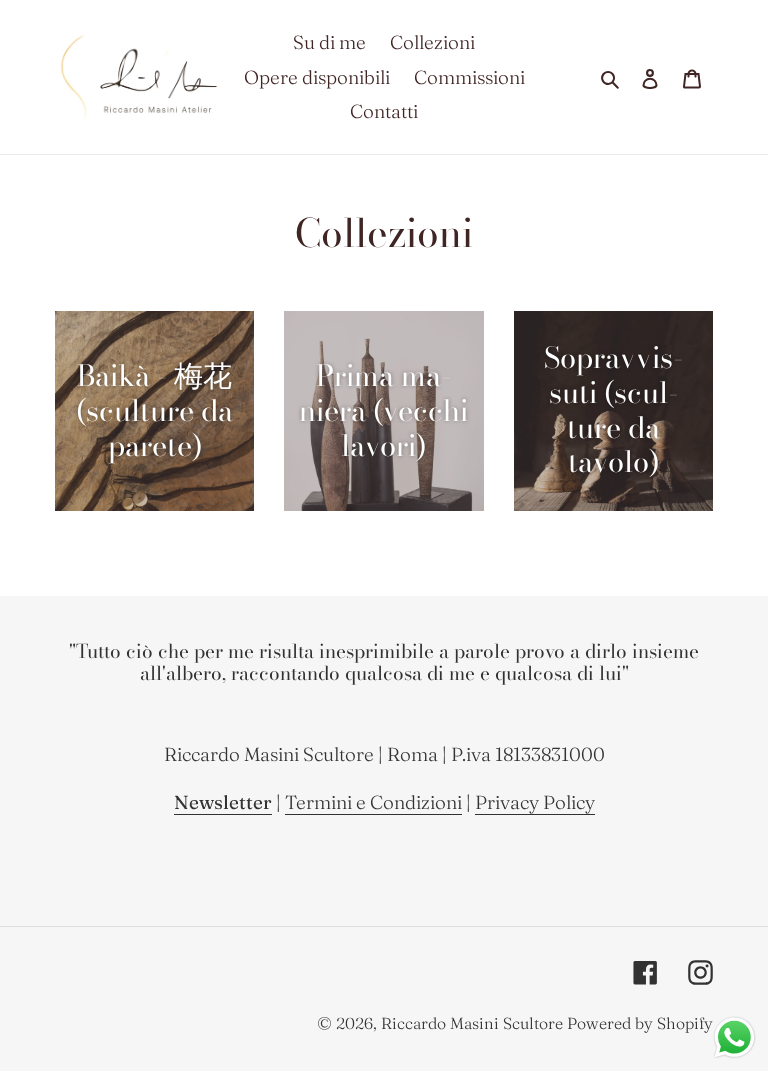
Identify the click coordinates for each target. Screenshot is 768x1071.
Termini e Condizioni (373, 802)
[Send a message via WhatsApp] (734, 1037)
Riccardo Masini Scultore (472, 1023)
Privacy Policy (535, 802)
